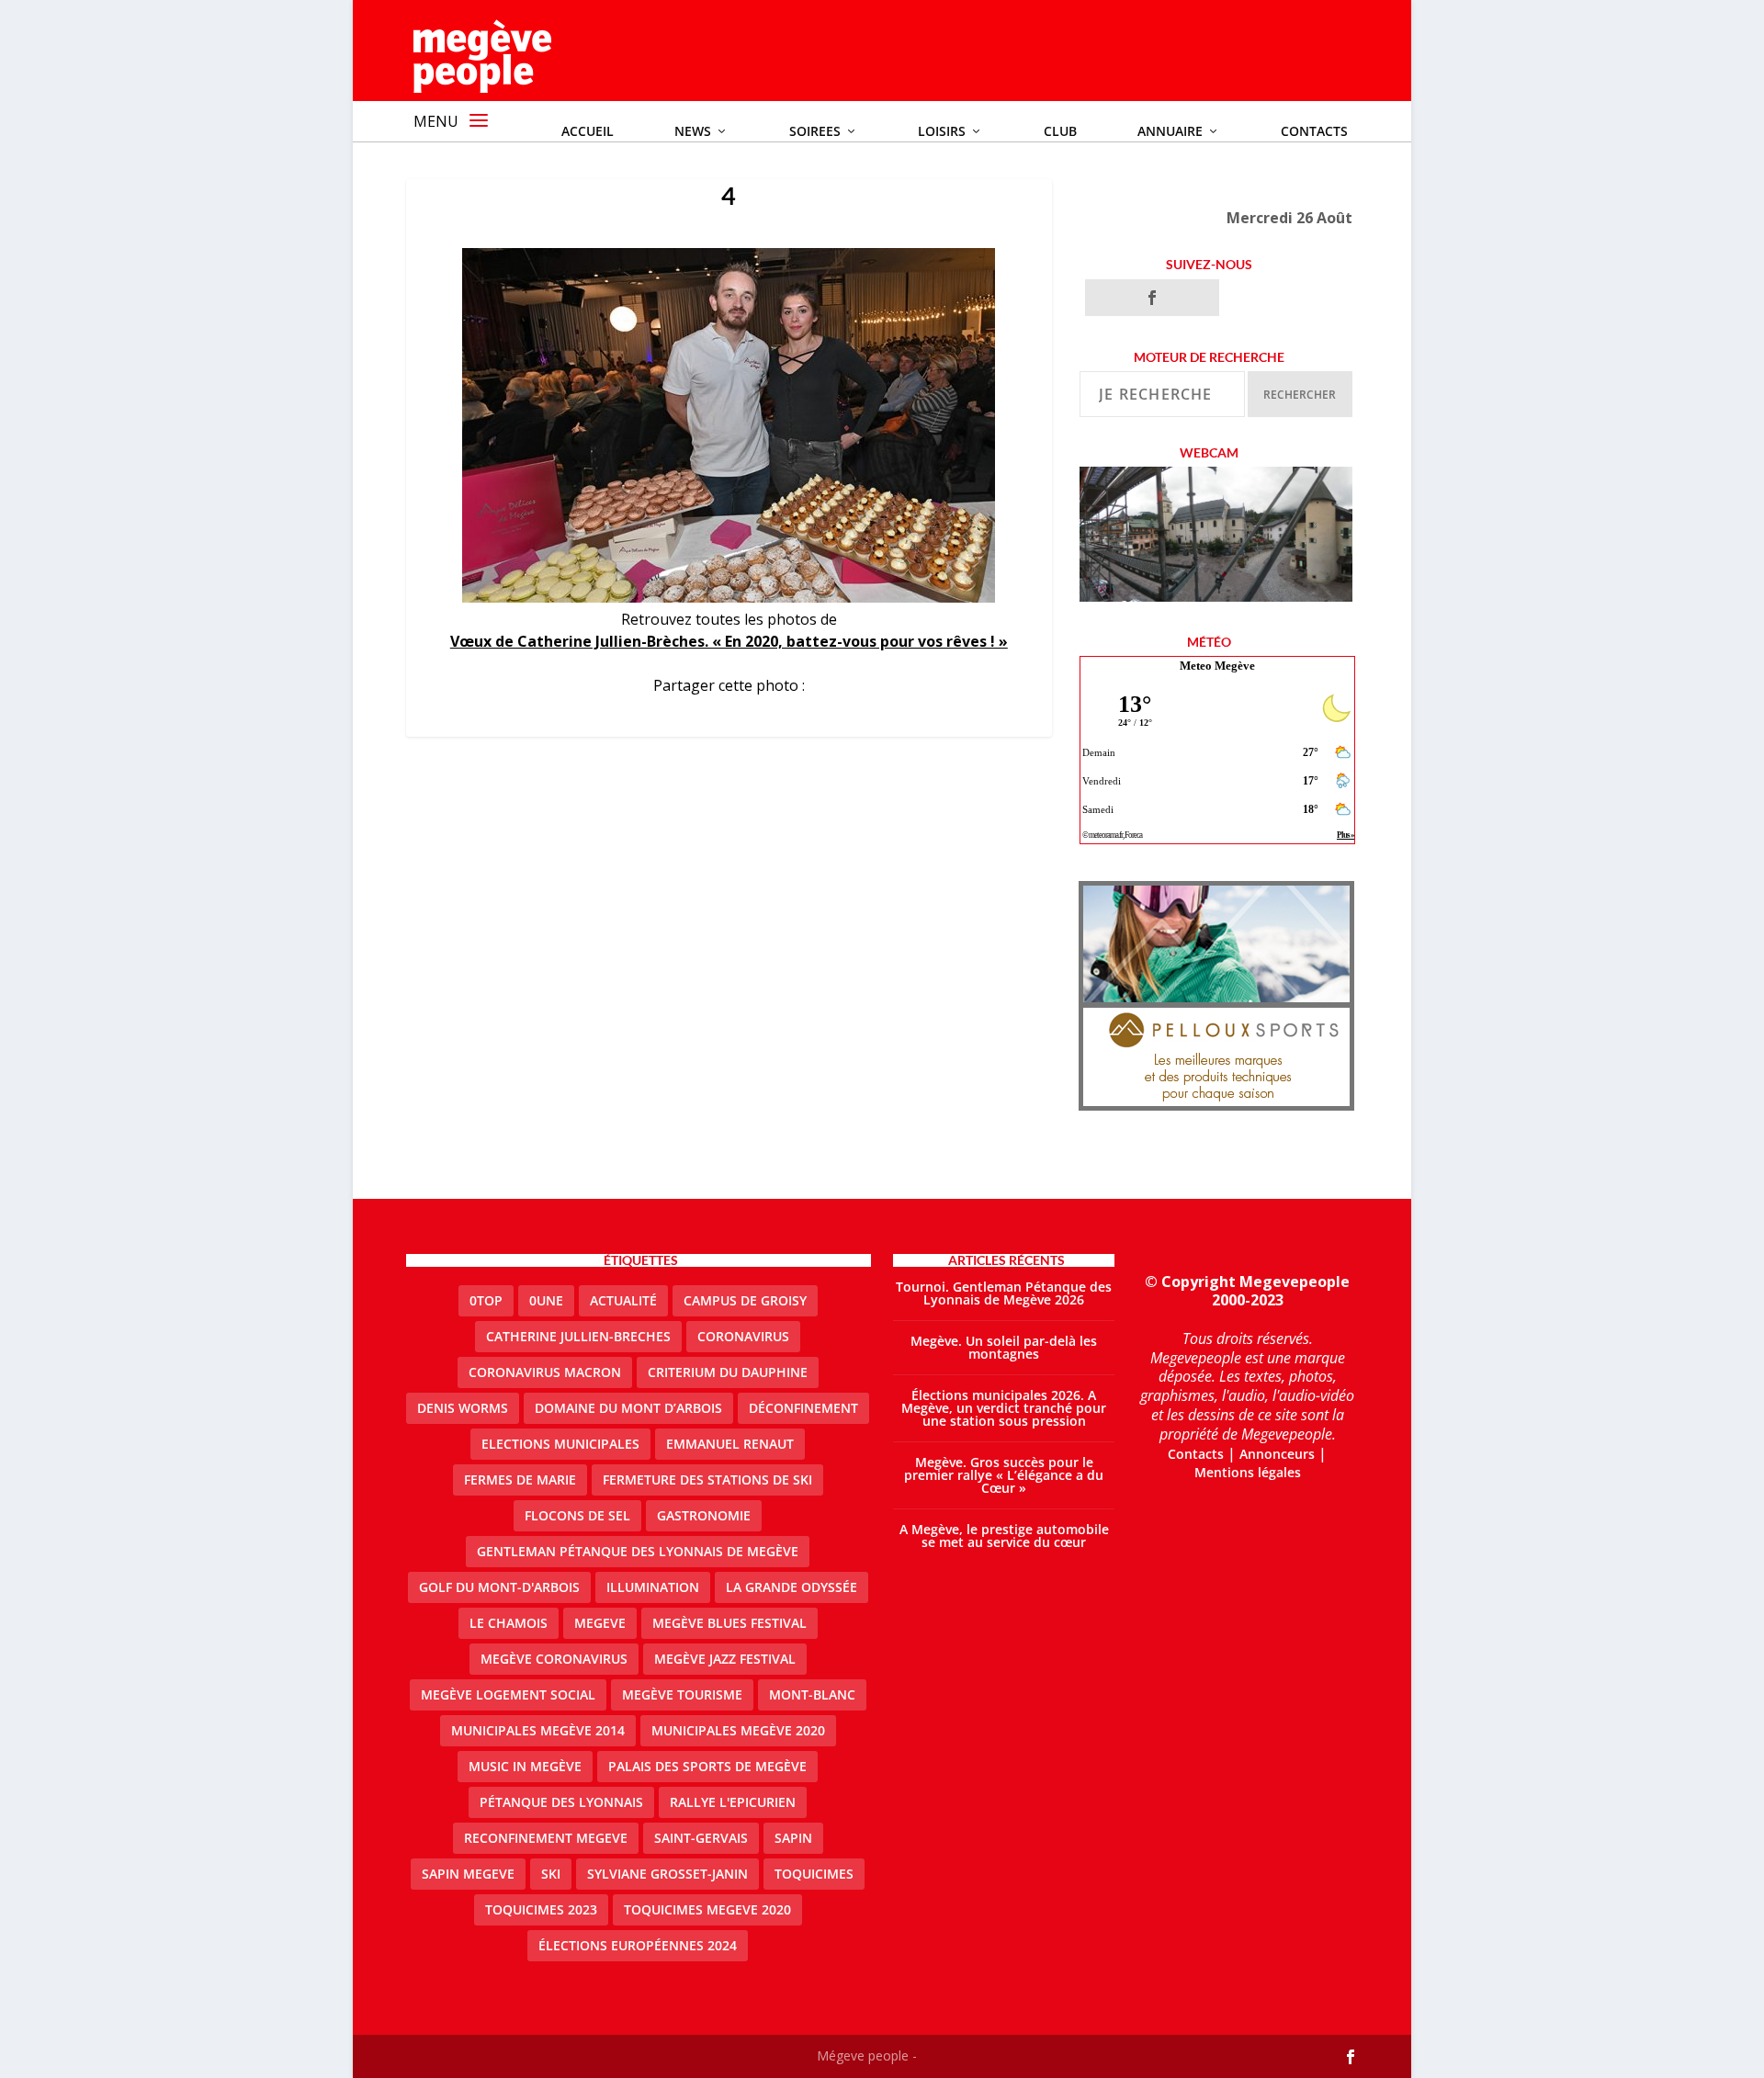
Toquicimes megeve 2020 (707, 1909)
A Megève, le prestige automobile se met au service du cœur (1004, 1536)
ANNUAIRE (1170, 131)
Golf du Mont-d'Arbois (499, 1587)
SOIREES (815, 131)
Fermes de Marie (520, 1479)
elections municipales (560, 1444)
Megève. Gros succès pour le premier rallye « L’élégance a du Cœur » (1004, 1475)
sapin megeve (468, 1874)
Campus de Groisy (745, 1300)
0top (486, 1300)
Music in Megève (525, 1766)
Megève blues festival (729, 1623)
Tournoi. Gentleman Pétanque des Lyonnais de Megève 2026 (1004, 1293)
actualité (623, 1300)
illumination (653, 1587)
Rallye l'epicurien (733, 1802)
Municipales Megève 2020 (738, 1730)
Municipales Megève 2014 (538, 1730)
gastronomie (704, 1515)
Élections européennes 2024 (638, 1945)
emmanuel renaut (730, 1444)
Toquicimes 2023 (541, 1909)
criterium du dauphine (728, 1372)
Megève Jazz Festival (725, 1659)
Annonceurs (1277, 1454)
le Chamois (509, 1623)
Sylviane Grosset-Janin (667, 1874)
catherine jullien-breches (578, 1336)
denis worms (463, 1408)
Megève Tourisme (682, 1694)
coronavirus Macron (545, 1372)
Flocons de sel (577, 1515)
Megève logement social (508, 1694)
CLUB (1060, 131)
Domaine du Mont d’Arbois (628, 1408)
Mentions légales (1248, 1472)
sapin (793, 1838)
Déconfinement (803, 1408)
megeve (600, 1623)
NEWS (693, 131)
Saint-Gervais (701, 1838)
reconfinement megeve (546, 1838)
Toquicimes (814, 1874)
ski (551, 1874)
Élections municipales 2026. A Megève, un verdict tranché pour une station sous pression (1004, 1408)
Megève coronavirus (554, 1659)
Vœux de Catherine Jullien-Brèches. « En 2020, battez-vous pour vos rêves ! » (729, 641)
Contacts (1314, 131)
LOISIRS (942, 131)
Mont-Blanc (812, 1694)
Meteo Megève (1217, 666)
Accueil (588, 131)
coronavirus (743, 1336)
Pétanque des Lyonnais (561, 1802)
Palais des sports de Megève (707, 1766)
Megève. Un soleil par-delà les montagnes (1004, 1347)
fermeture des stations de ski (707, 1479)
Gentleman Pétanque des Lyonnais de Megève (638, 1551)
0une (546, 1300)
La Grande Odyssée (792, 1587)
